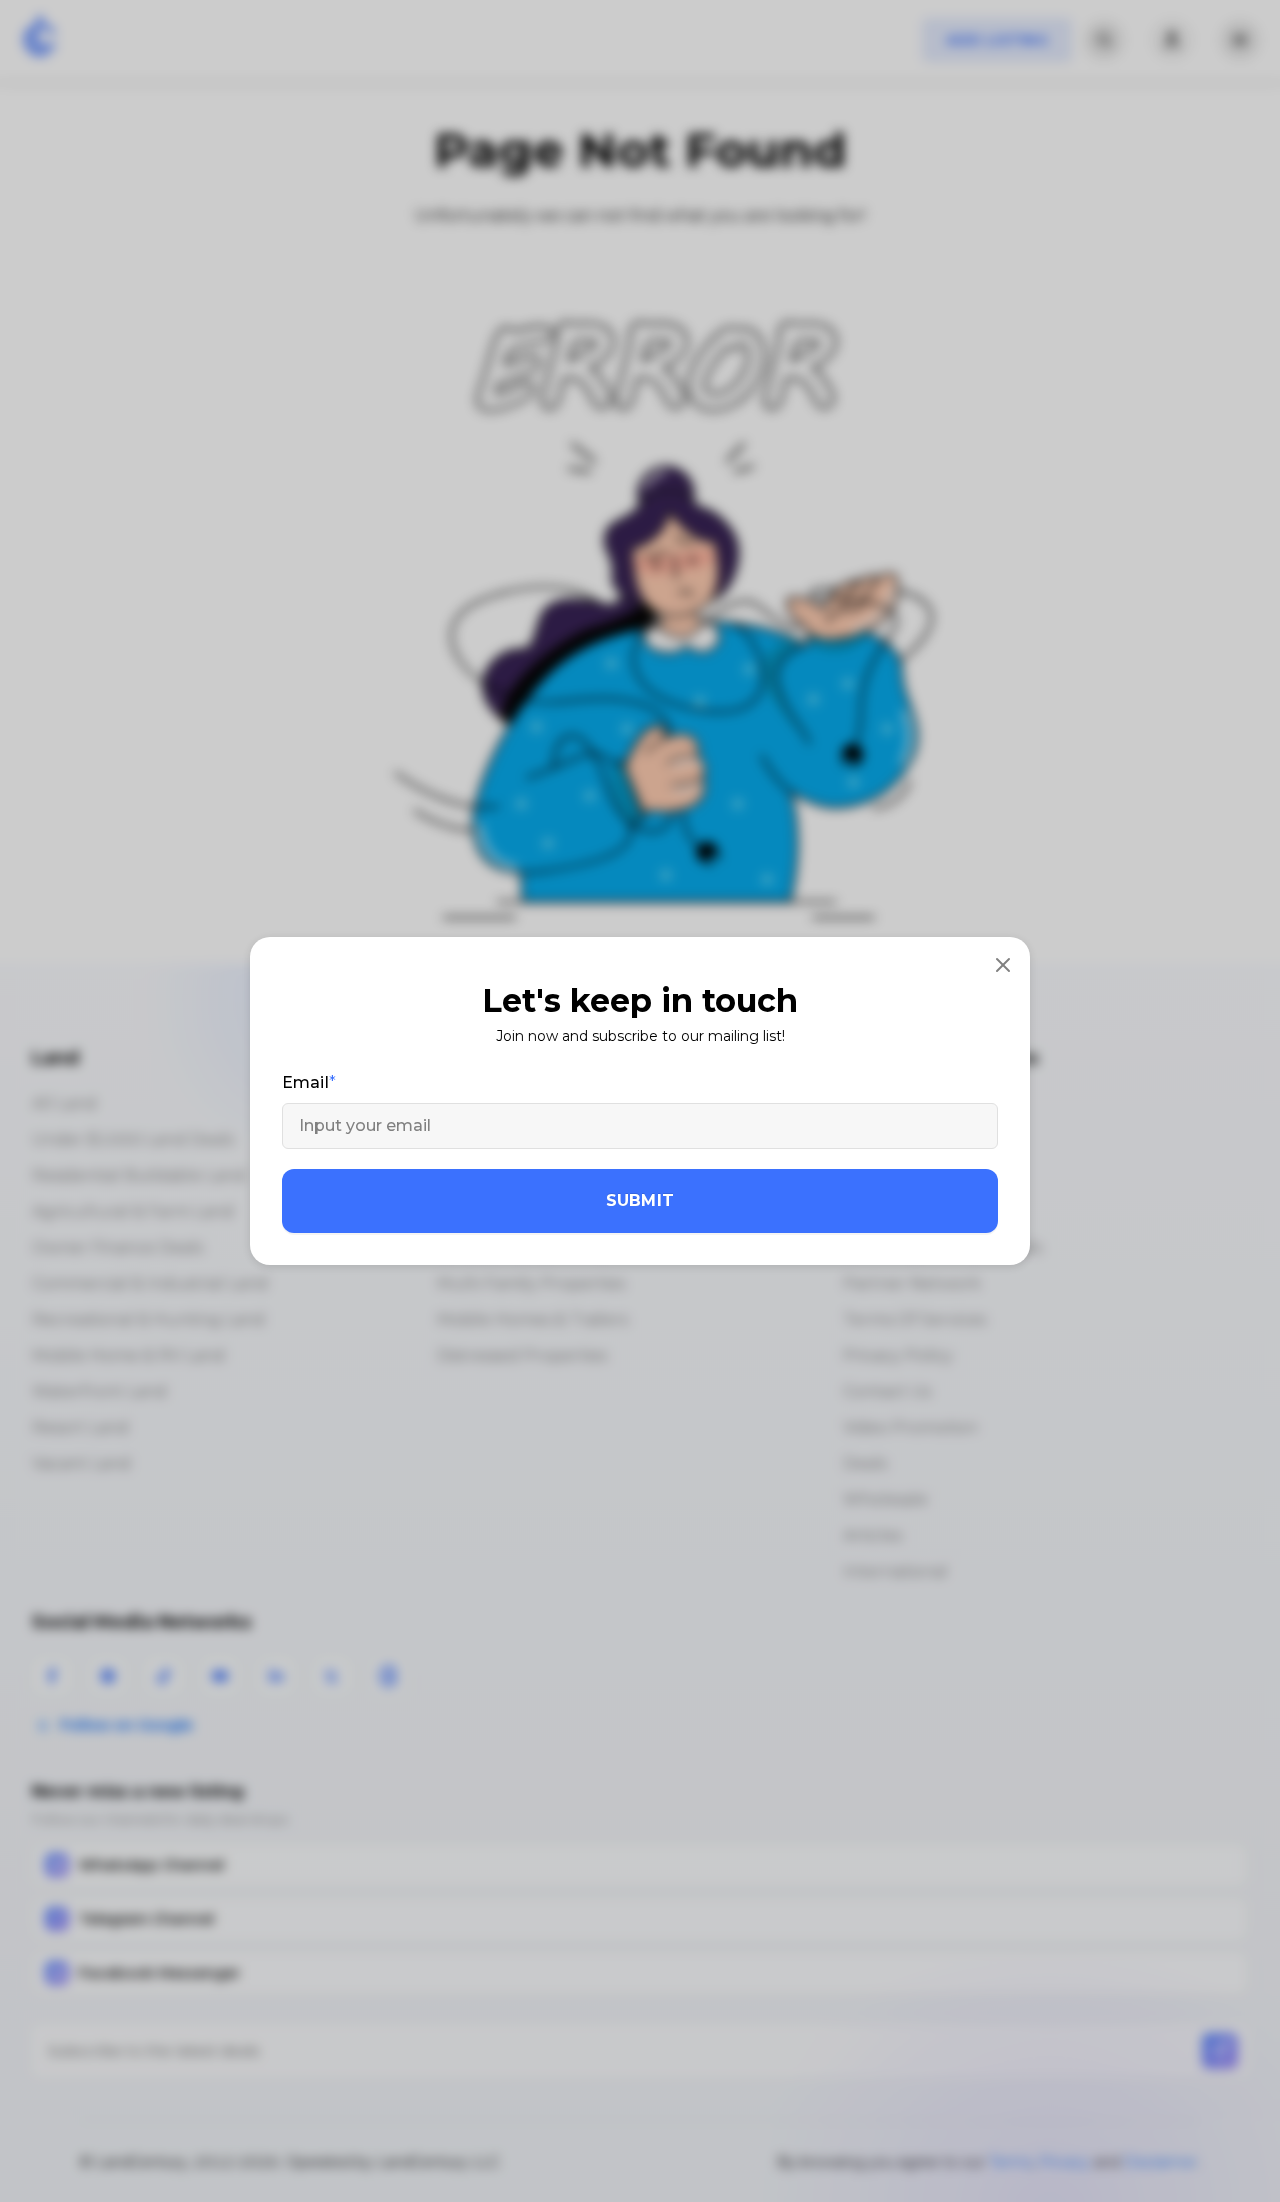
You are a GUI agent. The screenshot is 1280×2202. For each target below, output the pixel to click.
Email (305, 1082)
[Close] (1003, 964)
